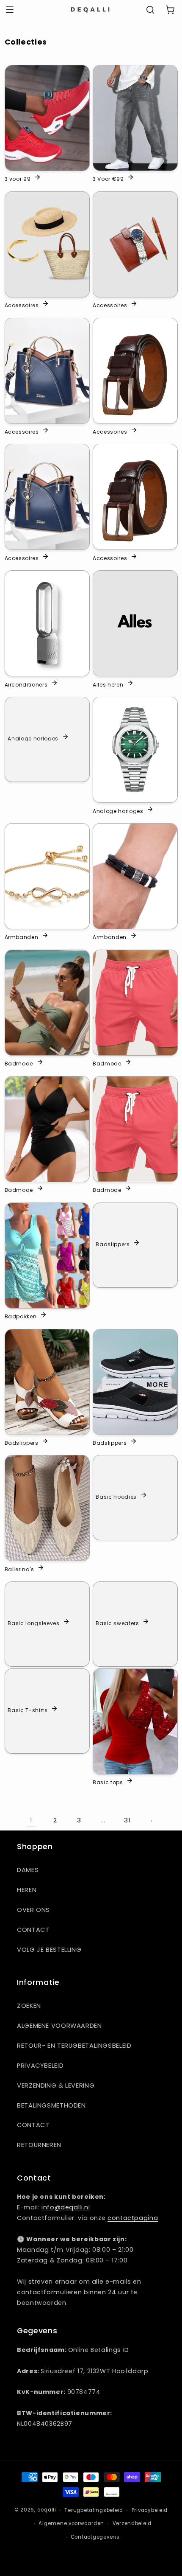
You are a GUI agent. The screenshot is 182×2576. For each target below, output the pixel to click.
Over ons (33, 1910)
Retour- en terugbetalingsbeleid (74, 2046)
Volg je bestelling (49, 1950)
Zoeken (29, 2006)
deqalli (47, 2510)
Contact (33, 1930)
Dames (28, 1870)
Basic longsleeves (33, 1623)
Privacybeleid (40, 2066)
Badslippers (113, 1244)
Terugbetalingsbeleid (94, 2510)
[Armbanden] (47, 876)
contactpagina (133, 2218)
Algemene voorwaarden (59, 2026)
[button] (10, 10)
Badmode (19, 1063)
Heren (27, 1890)
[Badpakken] (47, 1256)
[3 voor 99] (47, 118)
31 (127, 1820)
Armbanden (22, 937)
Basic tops (108, 1782)
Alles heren (108, 684)
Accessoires (22, 305)
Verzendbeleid (132, 2523)
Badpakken (21, 1316)
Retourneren (39, 2145)
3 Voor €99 (108, 179)
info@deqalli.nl (66, 2207)
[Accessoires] (47, 244)
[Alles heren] (135, 623)
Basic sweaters (117, 1623)
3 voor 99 (18, 179)
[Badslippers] (47, 1382)
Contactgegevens (95, 2537)
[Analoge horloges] (135, 750)
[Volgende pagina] (151, 1821)
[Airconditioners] (47, 623)
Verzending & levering (56, 2085)
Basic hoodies (116, 1497)
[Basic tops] (135, 1721)
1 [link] (31, 1820)
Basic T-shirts (28, 1710)
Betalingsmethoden (51, 2105)
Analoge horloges (33, 738)
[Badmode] (47, 1003)
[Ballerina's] (47, 1508)
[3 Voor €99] (135, 118)
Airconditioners (26, 684)
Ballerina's (19, 1569)
